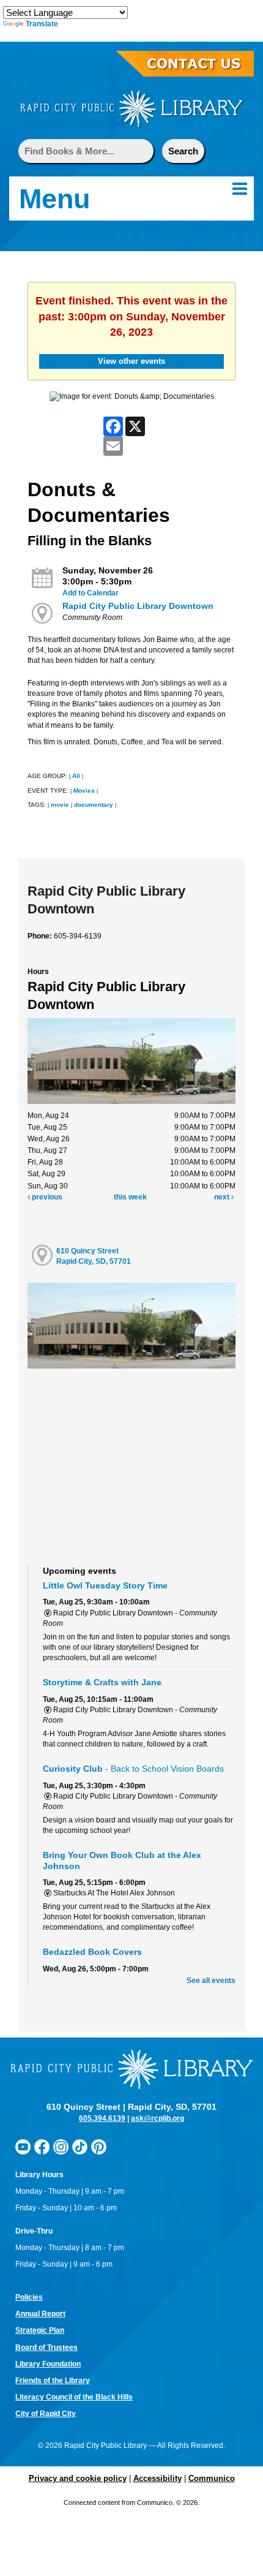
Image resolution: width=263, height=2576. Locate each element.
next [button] (223, 1197)
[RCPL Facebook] (42, 2147)
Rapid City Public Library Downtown (138, 606)
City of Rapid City (46, 2414)
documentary (94, 805)
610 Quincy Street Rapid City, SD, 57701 (94, 1256)
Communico (212, 2478)
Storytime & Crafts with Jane (102, 1682)
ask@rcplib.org (157, 2118)
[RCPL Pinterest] (99, 2147)
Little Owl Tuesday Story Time (105, 1585)
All (76, 776)
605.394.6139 (102, 2118)
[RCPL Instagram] (61, 2147)
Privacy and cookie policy (78, 2478)
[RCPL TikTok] (80, 2147)
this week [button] (130, 1197)
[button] (240, 189)
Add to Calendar (91, 593)
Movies (84, 791)
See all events (211, 1981)
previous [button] (46, 1197)
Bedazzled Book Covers (92, 1952)
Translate (42, 24)
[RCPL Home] (131, 108)
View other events (131, 361)
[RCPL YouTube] (23, 2147)
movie (60, 805)
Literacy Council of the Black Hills (74, 2397)
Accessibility (157, 2478)
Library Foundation (48, 2364)
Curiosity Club (133, 1769)
